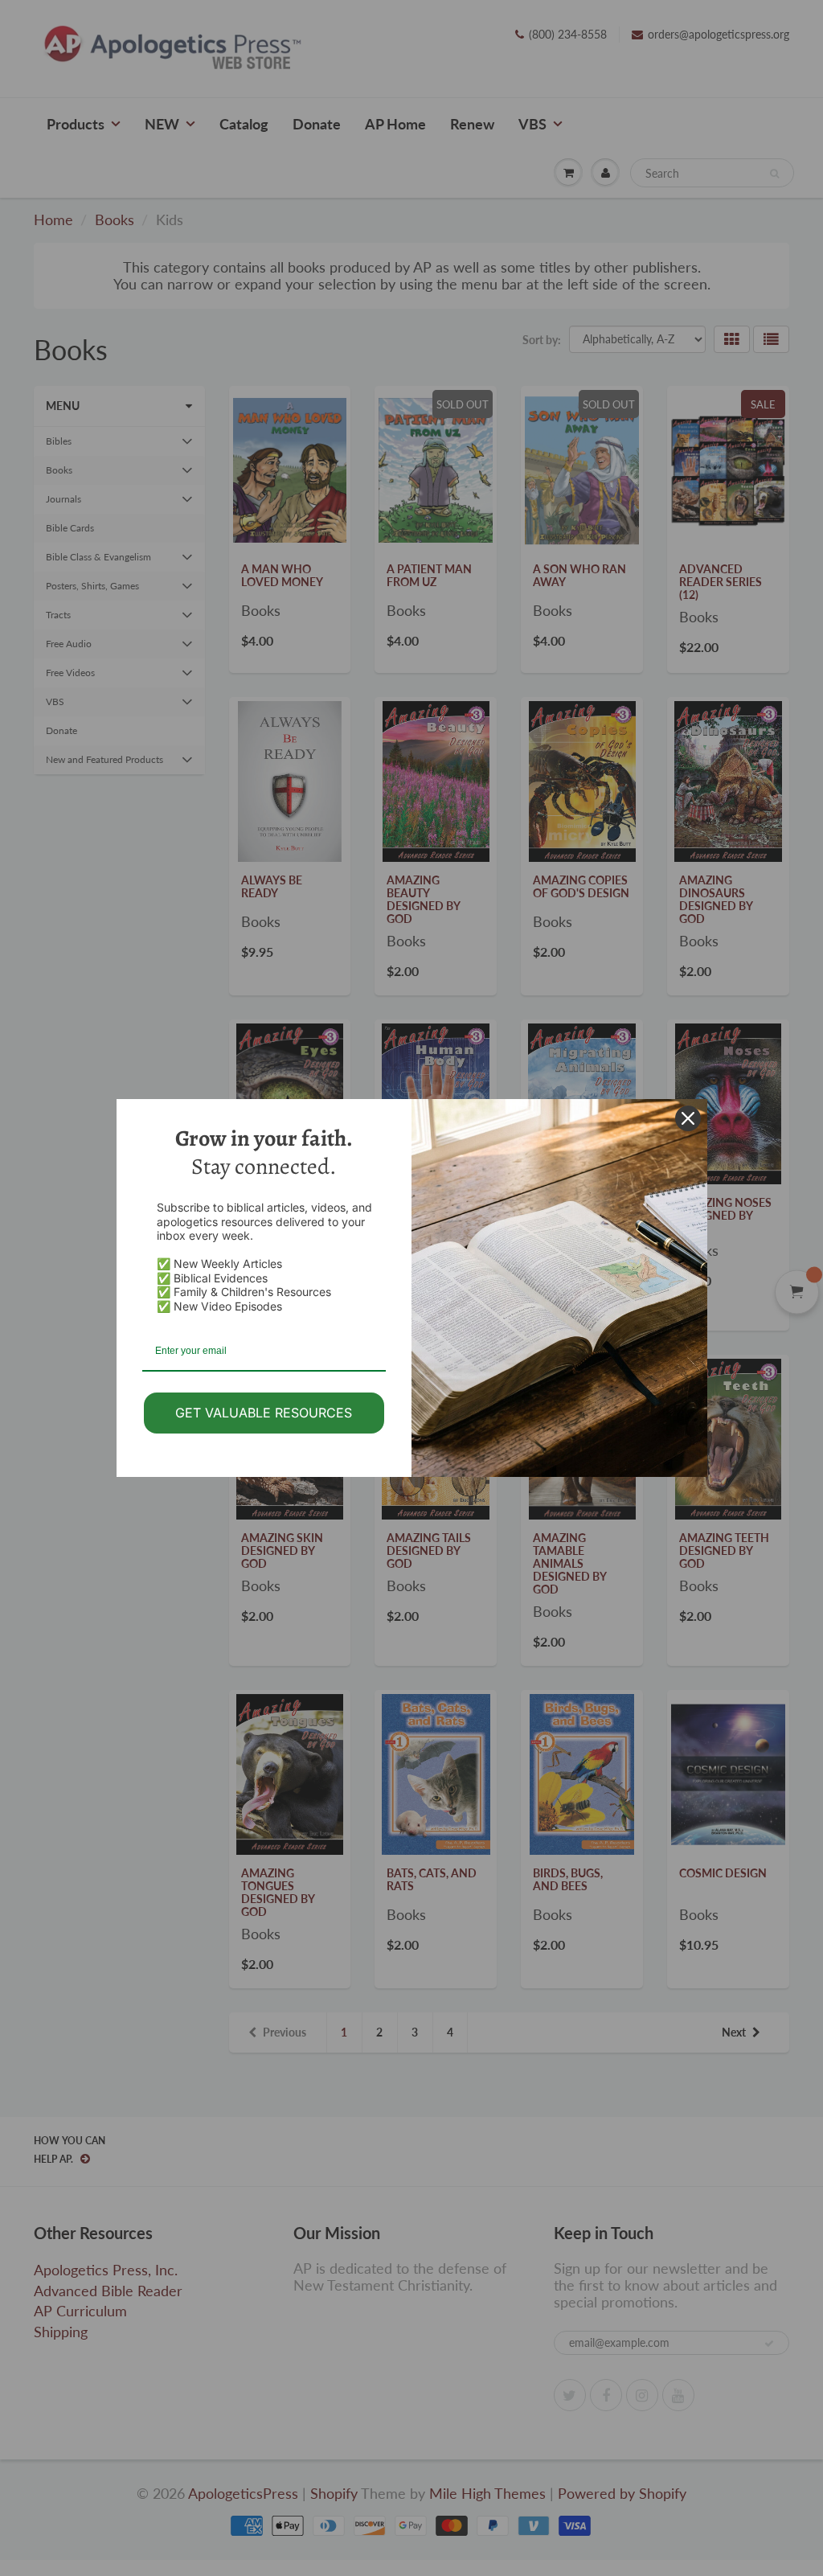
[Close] (688, 1118)
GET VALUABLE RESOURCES (264, 1413)
